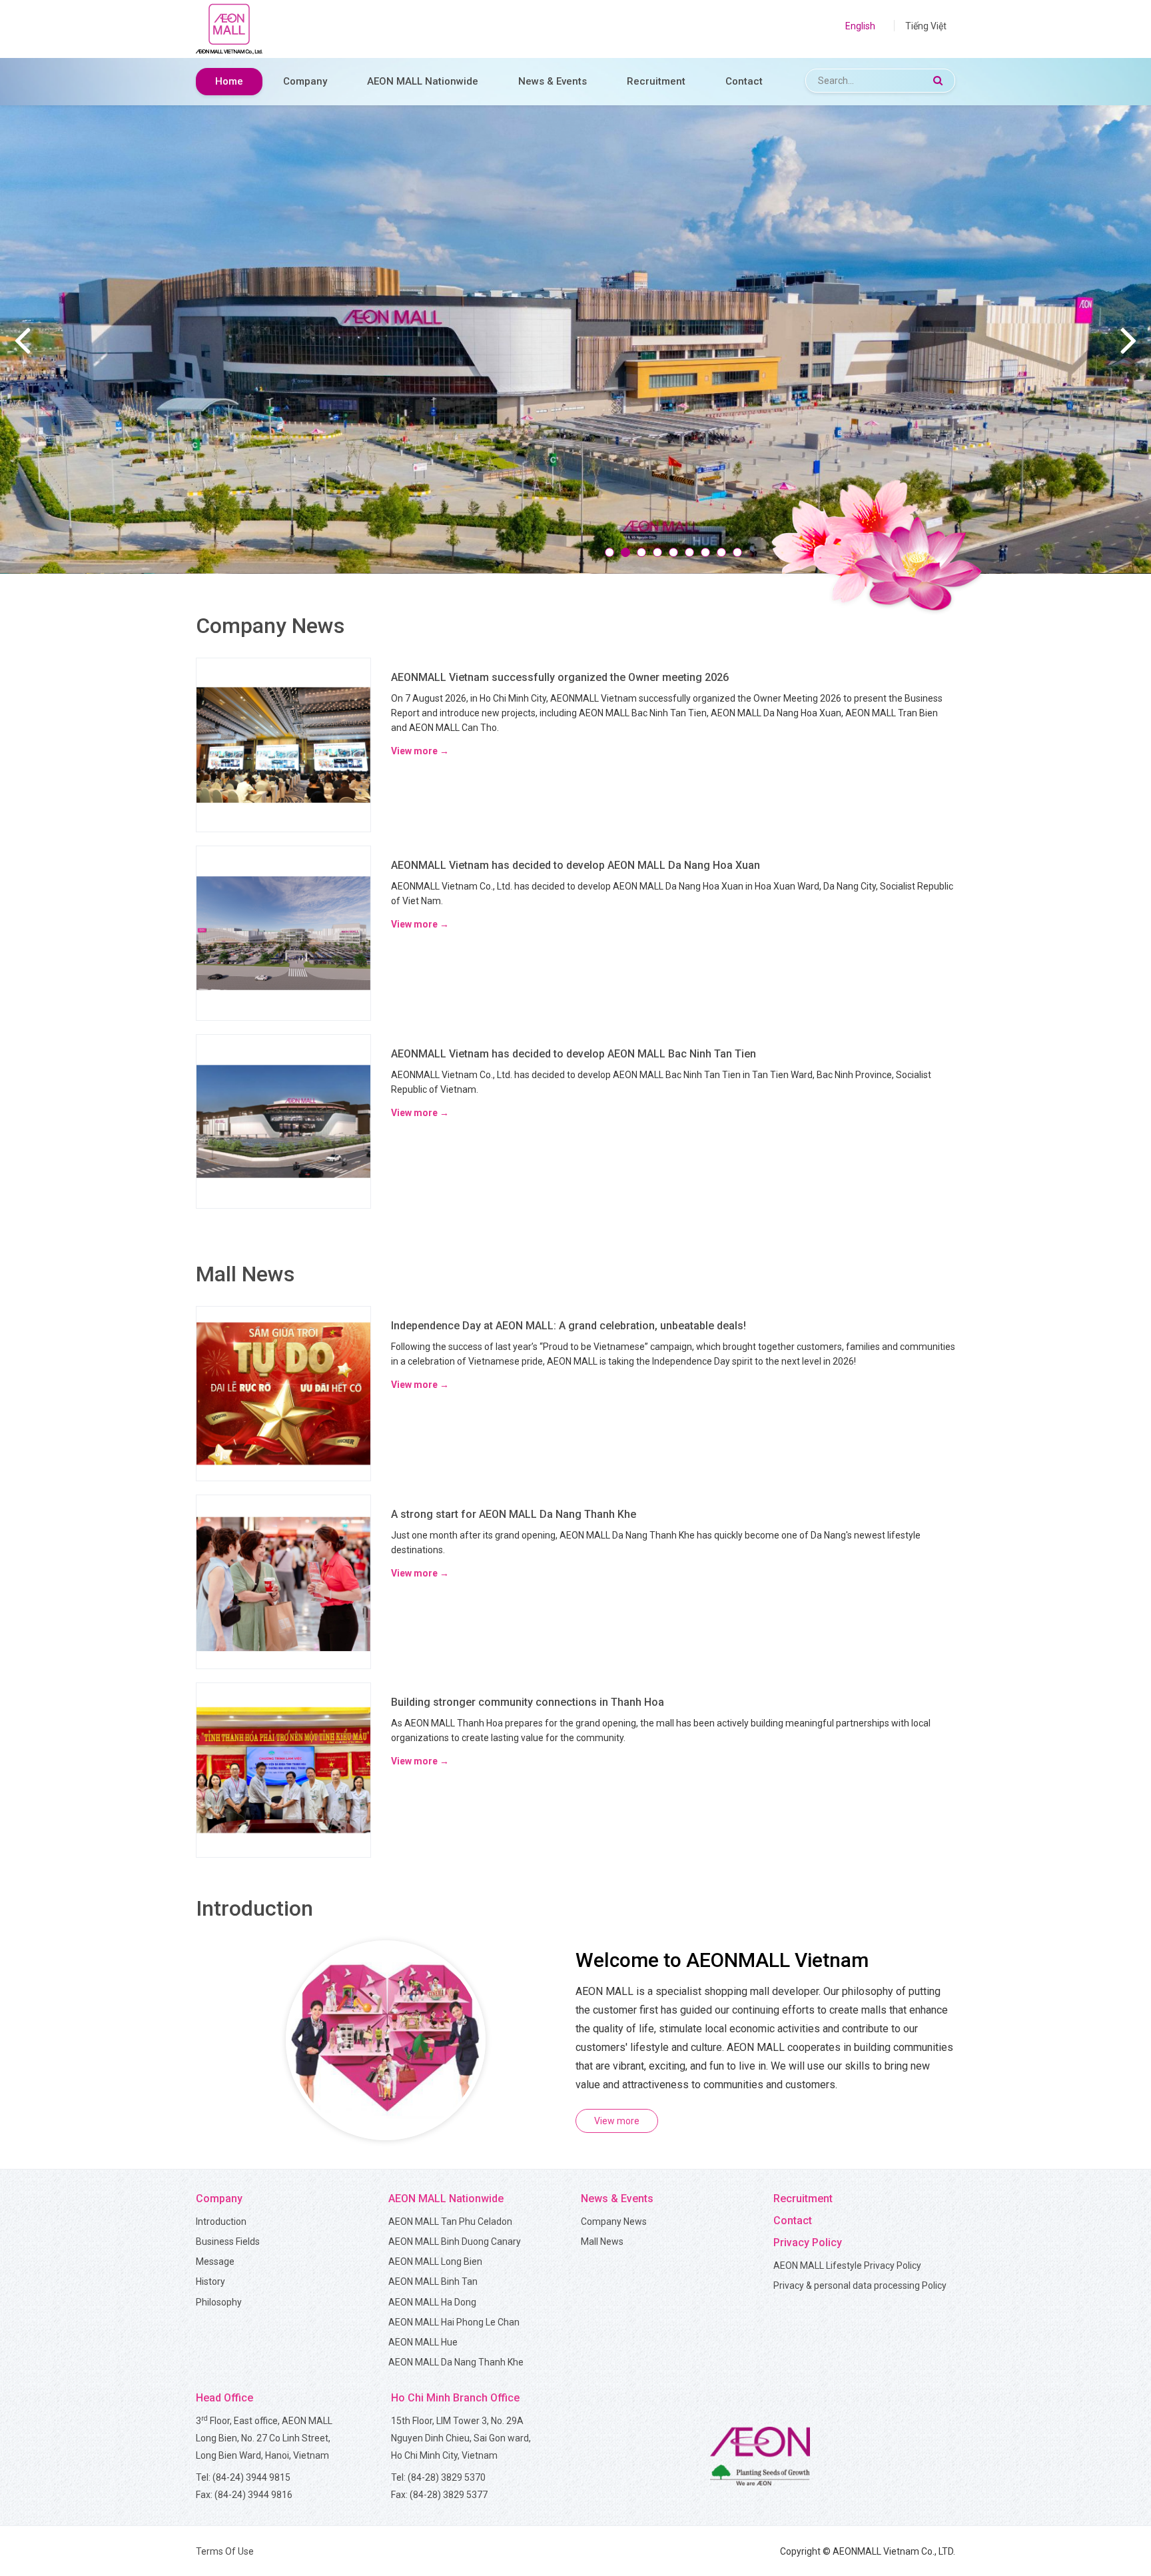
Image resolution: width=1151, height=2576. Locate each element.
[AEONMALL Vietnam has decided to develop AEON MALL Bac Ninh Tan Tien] (283, 1121)
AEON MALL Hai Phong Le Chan (454, 2322)
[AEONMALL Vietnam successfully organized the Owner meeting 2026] (283, 744)
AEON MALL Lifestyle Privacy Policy (847, 2265)
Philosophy (219, 2302)
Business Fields (228, 2242)
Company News (614, 2222)
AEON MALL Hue (423, 2342)
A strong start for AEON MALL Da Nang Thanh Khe (514, 1514)
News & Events (553, 81)
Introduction (221, 2222)
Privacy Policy (808, 2243)
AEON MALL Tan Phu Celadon (450, 2222)
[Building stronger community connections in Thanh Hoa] (283, 1769)
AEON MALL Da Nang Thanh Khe (456, 2362)
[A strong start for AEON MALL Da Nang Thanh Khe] (283, 1581)
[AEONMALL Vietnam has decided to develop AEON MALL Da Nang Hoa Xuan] (283, 932)
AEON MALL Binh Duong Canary (455, 2242)
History (210, 2281)
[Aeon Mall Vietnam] (229, 29)
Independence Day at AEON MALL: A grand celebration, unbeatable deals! (569, 1326)
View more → (420, 751)
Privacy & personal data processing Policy (860, 2285)
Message (215, 2261)
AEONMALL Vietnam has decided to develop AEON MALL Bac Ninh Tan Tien (574, 1054)
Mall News (602, 2242)
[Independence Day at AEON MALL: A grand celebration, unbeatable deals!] (283, 1393)
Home (229, 81)
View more (617, 2121)
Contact (744, 81)
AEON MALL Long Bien (435, 2261)
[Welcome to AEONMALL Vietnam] (386, 2039)
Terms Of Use (225, 2551)
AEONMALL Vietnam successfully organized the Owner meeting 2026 (560, 677)
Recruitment (656, 81)
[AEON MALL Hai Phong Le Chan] (575, 338)
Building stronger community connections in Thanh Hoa (528, 1702)
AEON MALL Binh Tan (433, 2281)
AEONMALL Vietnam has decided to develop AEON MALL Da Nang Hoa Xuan (575, 865)
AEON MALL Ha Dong (432, 2302)
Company (305, 81)
